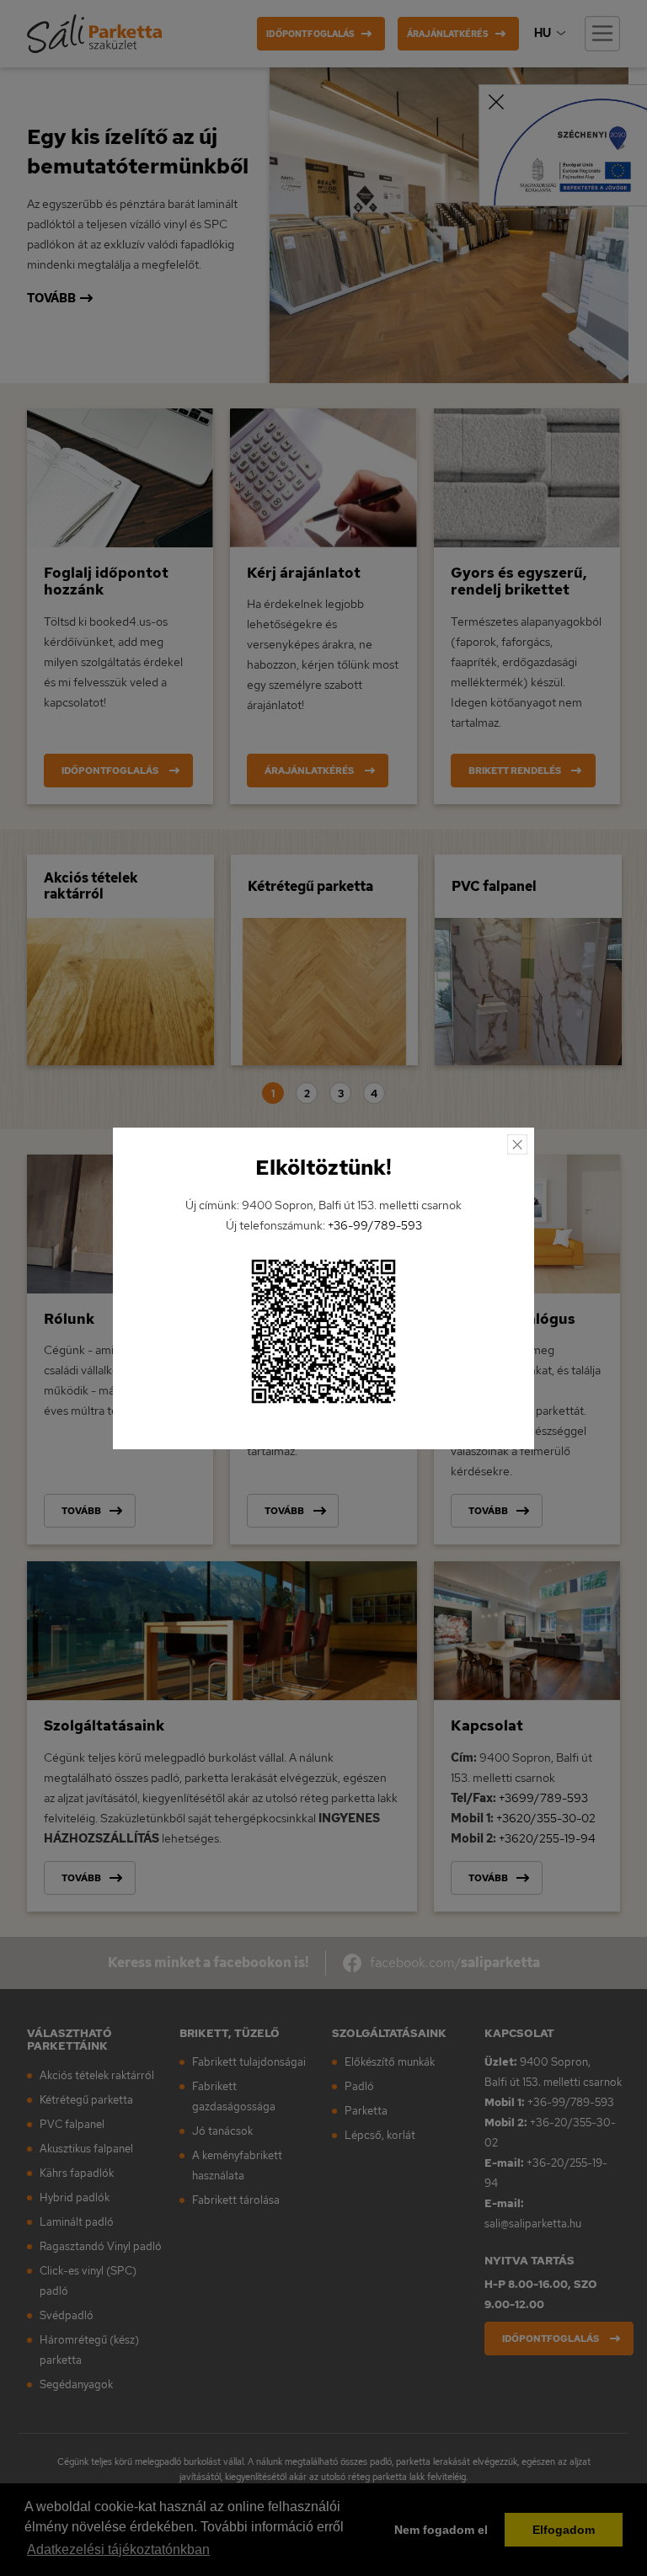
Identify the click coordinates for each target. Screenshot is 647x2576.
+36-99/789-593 (375, 1225)
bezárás (517, 1144)
